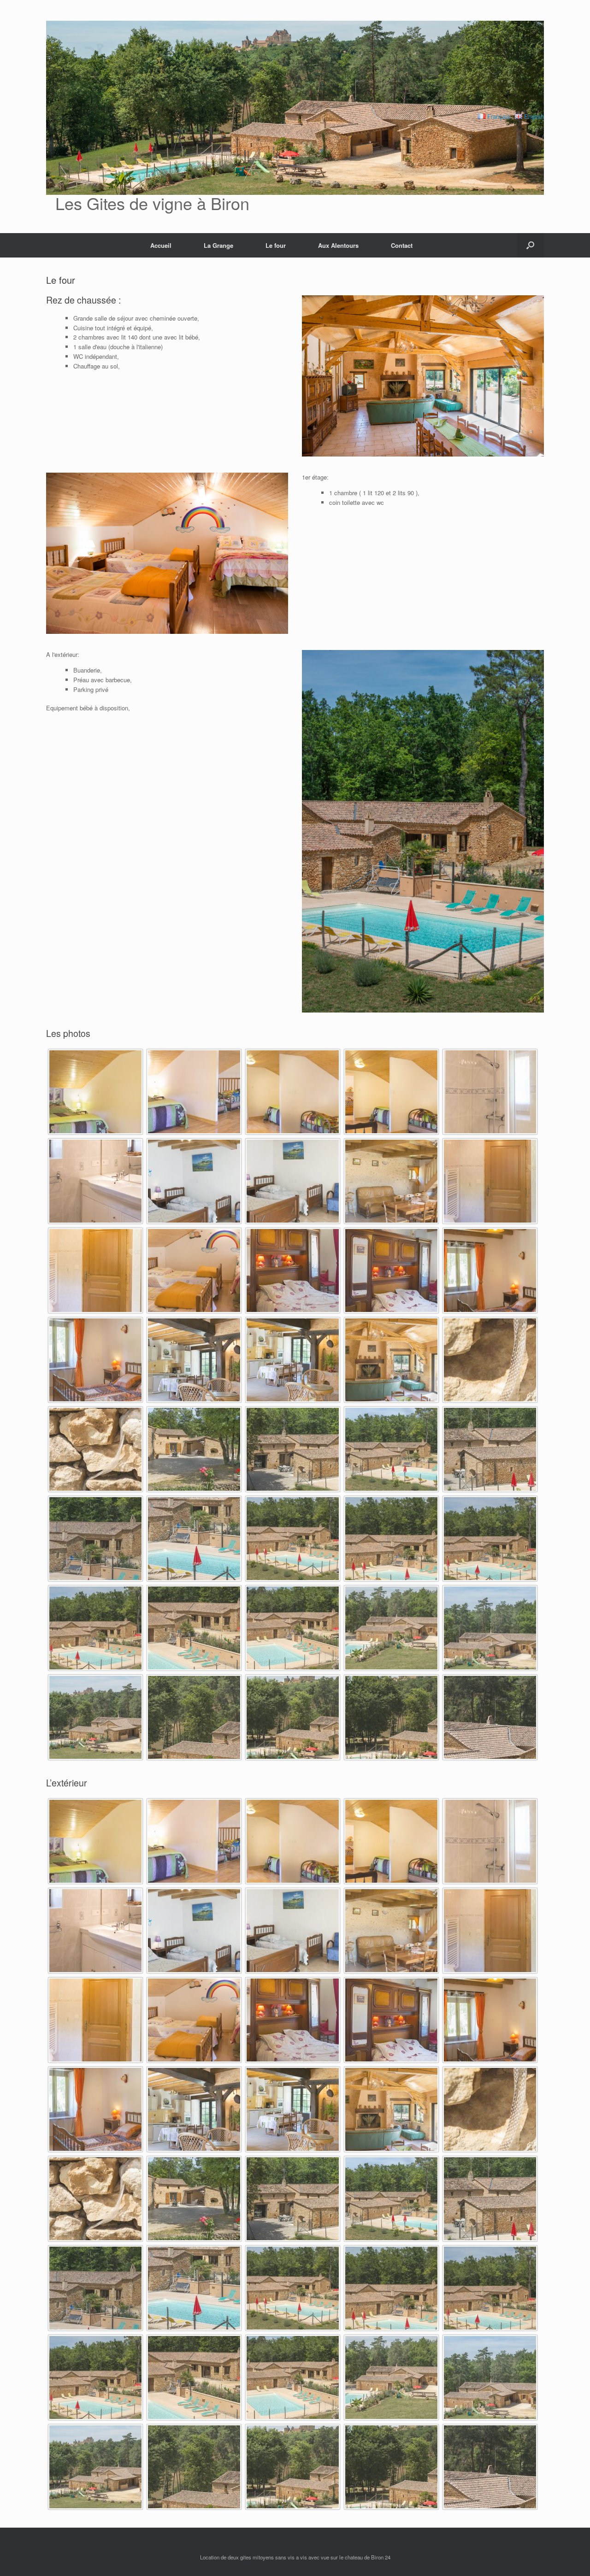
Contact (402, 245)
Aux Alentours (338, 245)
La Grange (218, 245)
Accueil (161, 245)
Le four (276, 245)
